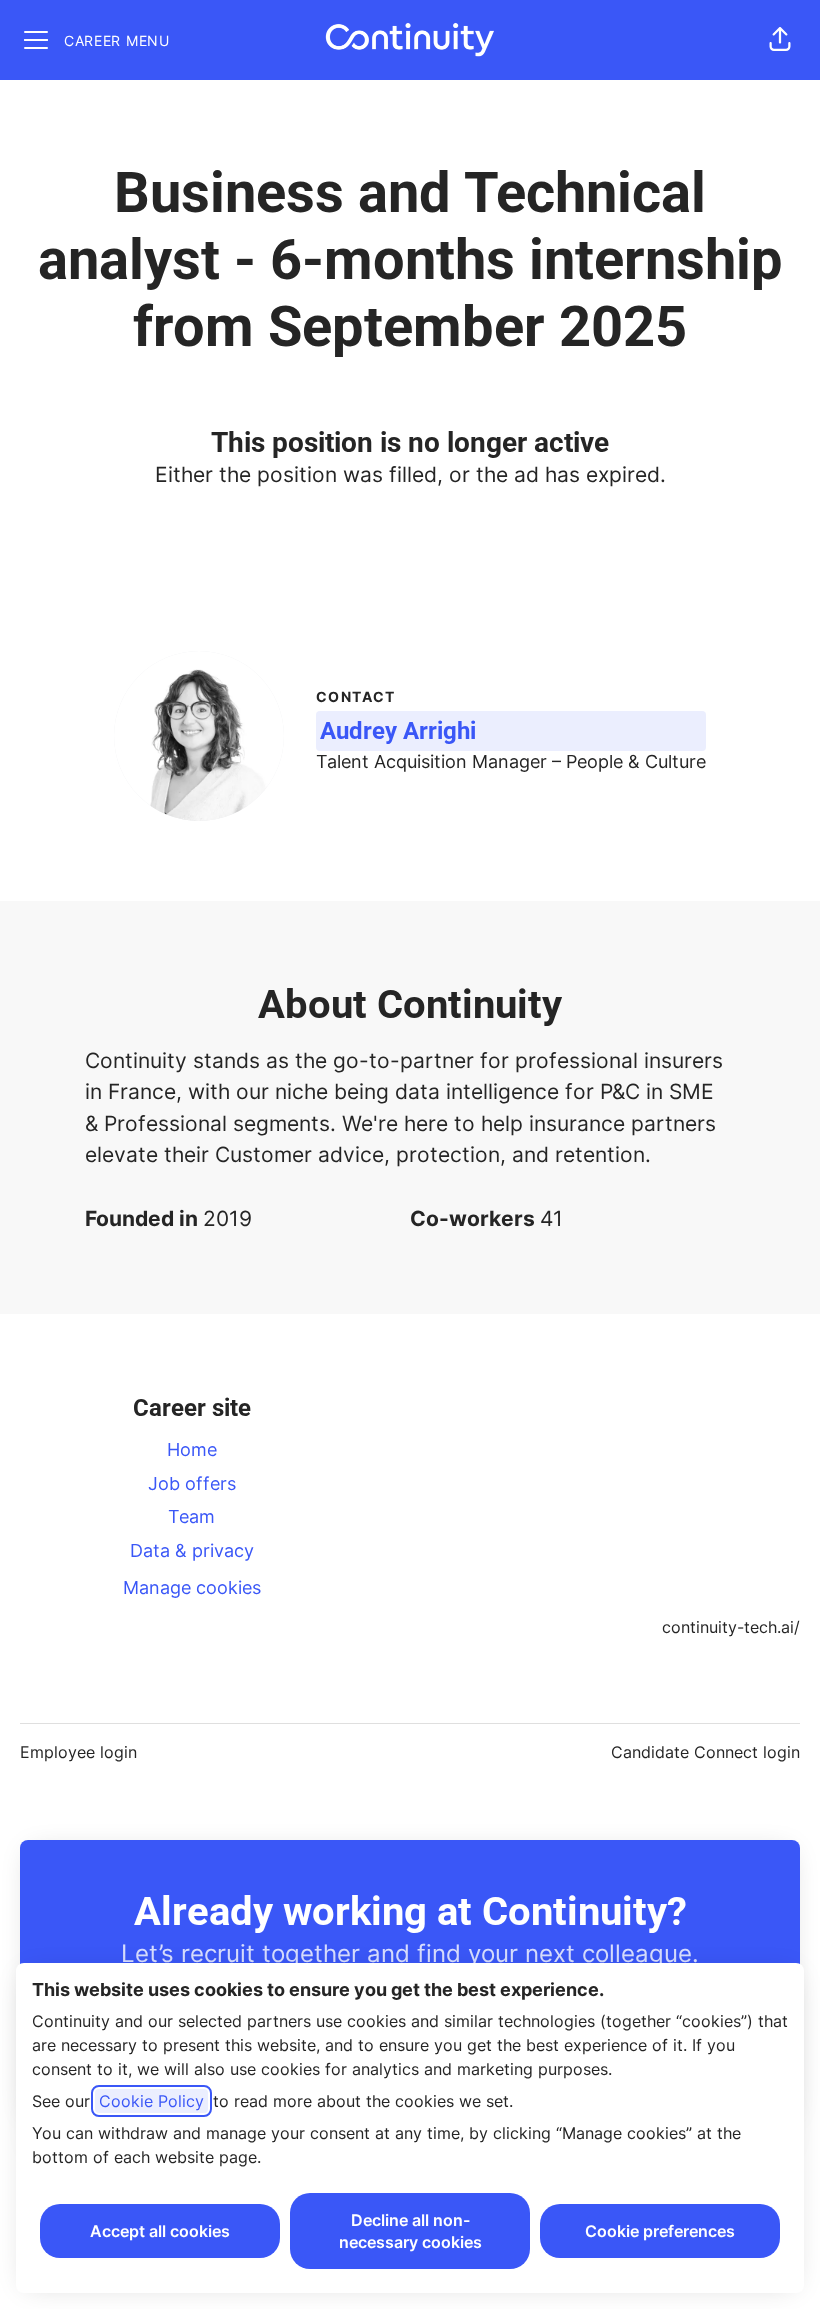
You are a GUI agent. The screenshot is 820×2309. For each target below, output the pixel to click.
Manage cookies (192, 1587)
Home (192, 1449)
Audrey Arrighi (398, 731)
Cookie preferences (660, 2231)
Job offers (192, 1483)
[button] (780, 40)
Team (191, 1516)
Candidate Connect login (705, 1752)
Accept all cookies (160, 2231)
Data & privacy (192, 1550)
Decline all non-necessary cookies (410, 2231)
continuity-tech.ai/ (731, 1627)
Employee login (78, 1752)
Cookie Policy (151, 2101)
